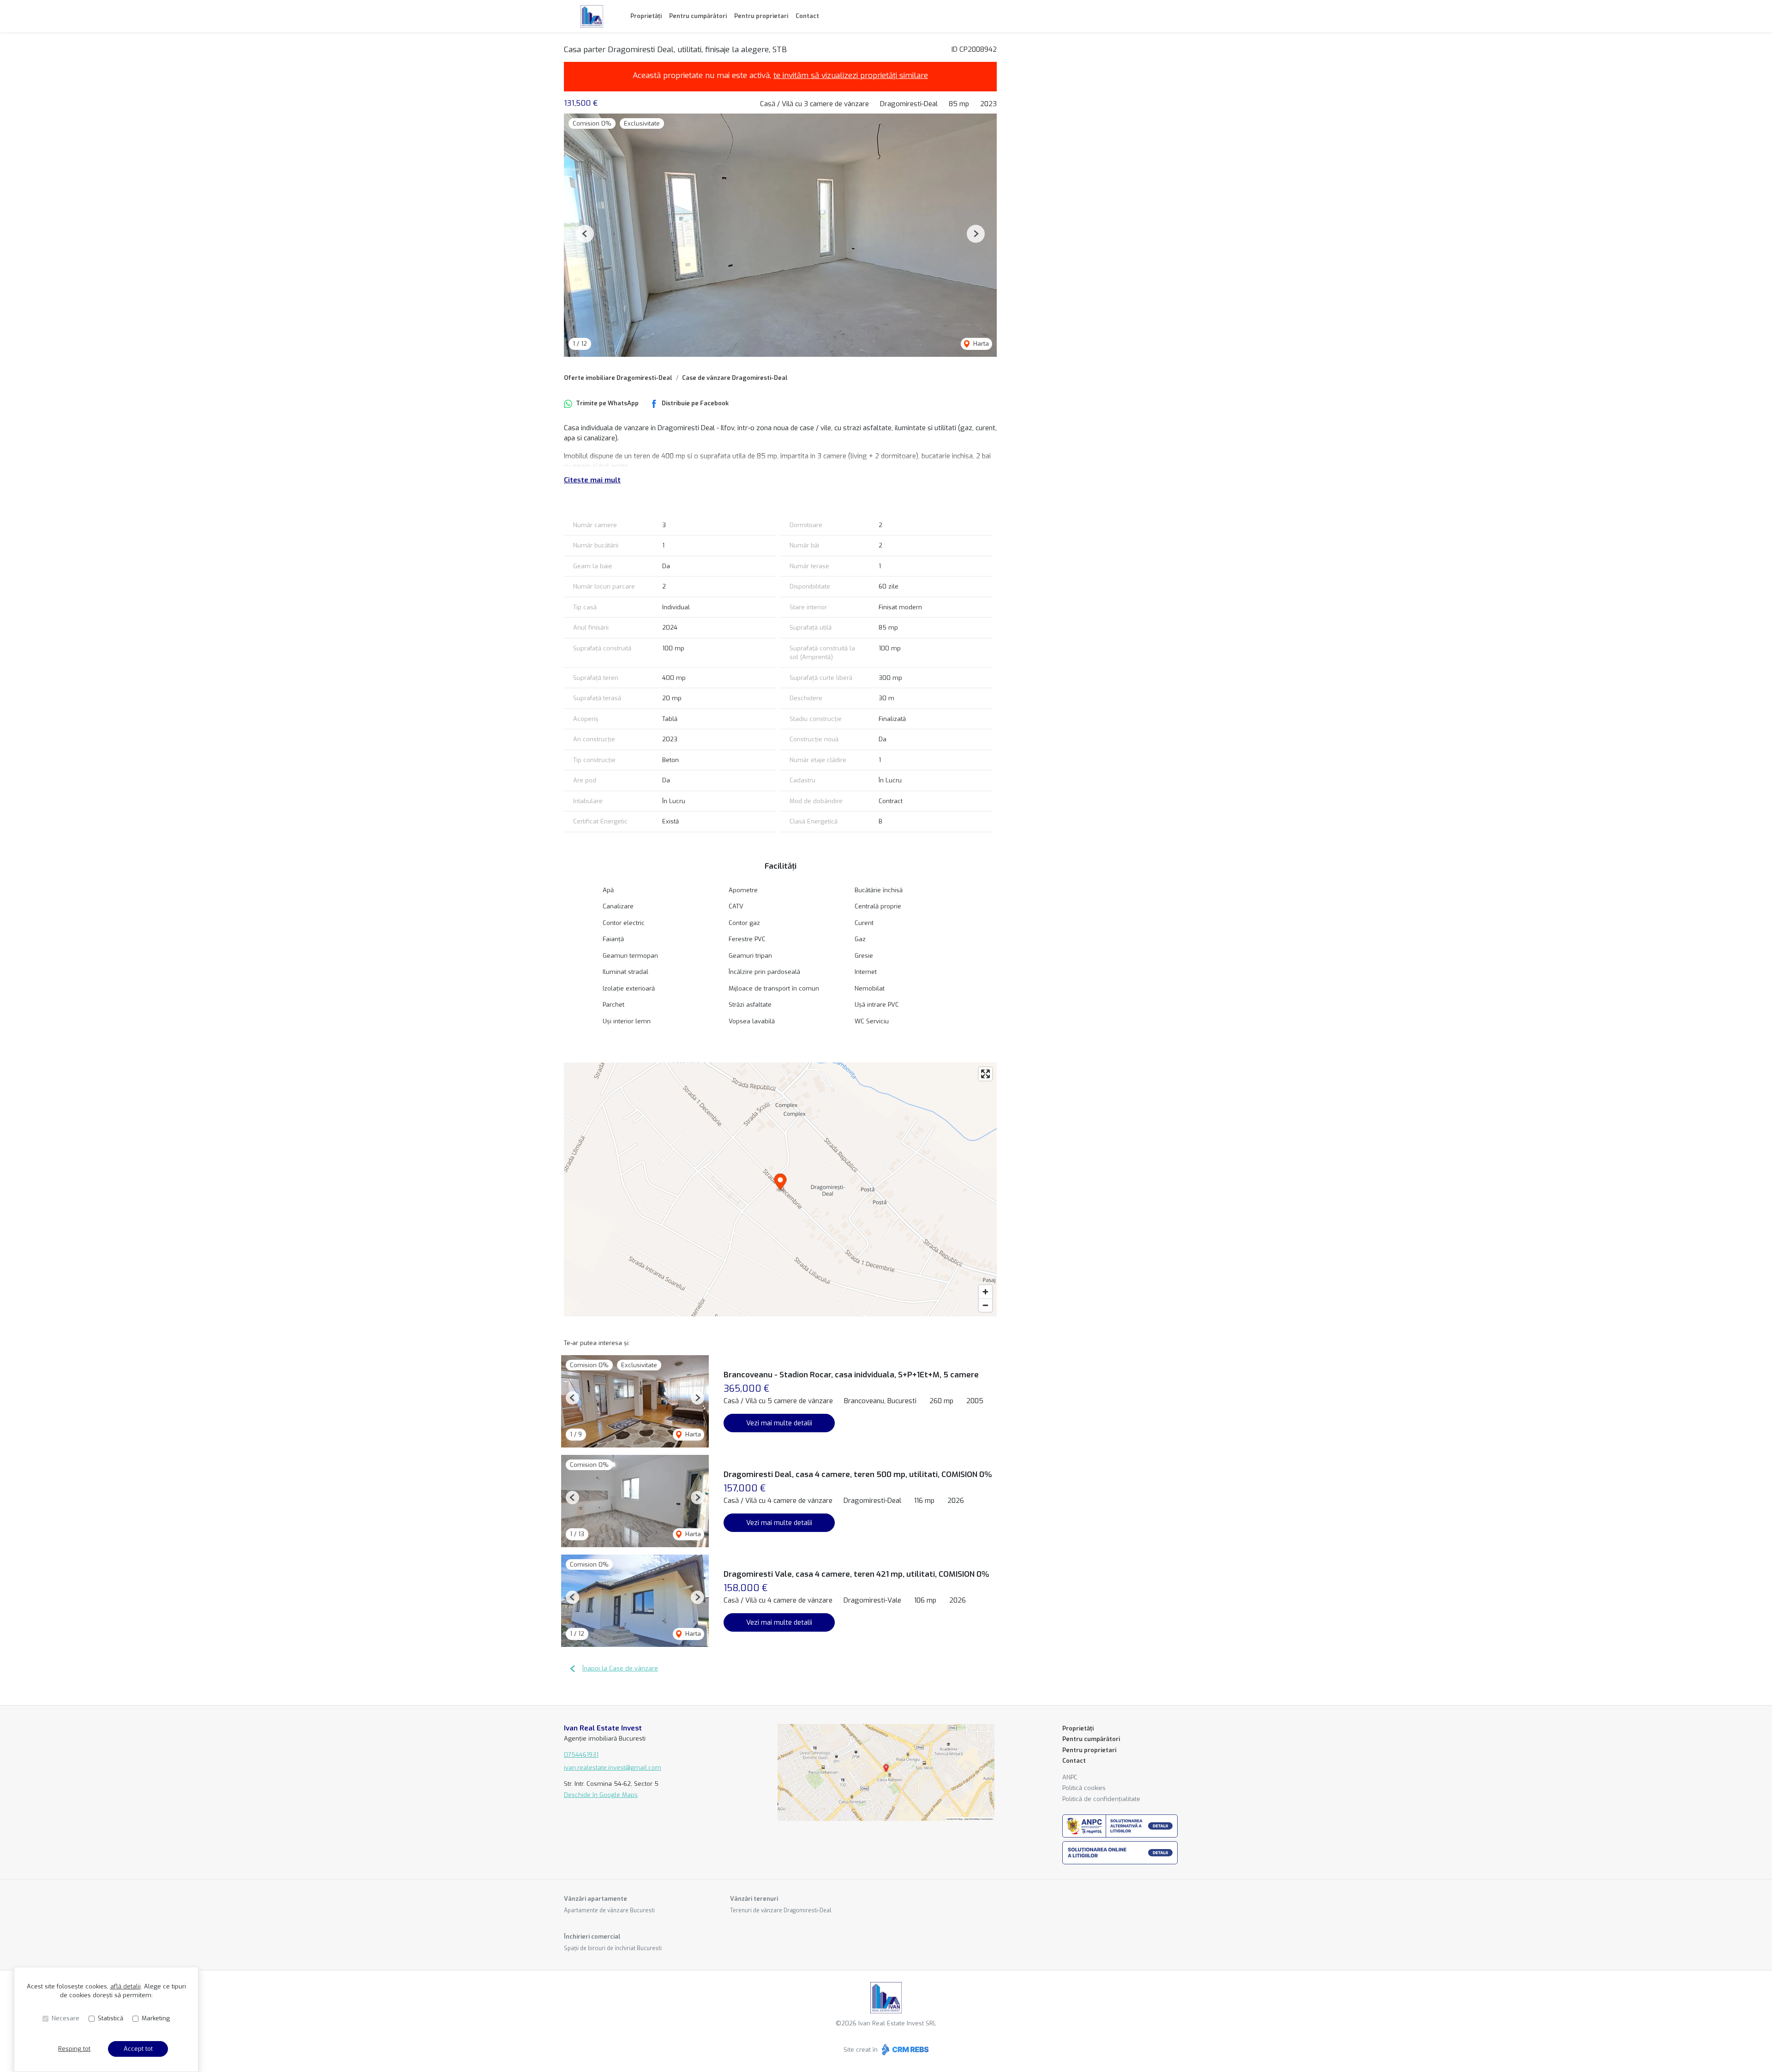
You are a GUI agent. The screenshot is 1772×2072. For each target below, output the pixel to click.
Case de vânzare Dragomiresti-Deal (735, 378)
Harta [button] (980, 344)
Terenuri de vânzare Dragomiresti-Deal (781, 1910)
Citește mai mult (592, 480)
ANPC (1070, 1777)
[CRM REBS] (904, 2050)
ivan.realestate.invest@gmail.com (613, 1768)
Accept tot (138, 2049)
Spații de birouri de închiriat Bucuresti (613, 1948)
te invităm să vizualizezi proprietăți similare (851, 75)
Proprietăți (646, 16)
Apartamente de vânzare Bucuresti (609, 1910)
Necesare (66, 2018)
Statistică (111, 2018)
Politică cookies (1084, 1788)
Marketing (156, 2018)
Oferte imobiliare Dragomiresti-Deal (618, 378)
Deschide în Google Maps (601, 1795)
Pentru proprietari (761, 16)
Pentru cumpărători (698, 16)
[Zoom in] (985, 1292)
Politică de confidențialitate (1101, 1799)
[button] (585, 234)
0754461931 (581, 1755)
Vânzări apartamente (596, 1899)
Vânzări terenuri (754, 1899)
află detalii (126, 1986)
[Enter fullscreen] (985, 1074)
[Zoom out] (985, 1305)
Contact (807, 16)
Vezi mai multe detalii (779, 1423)
